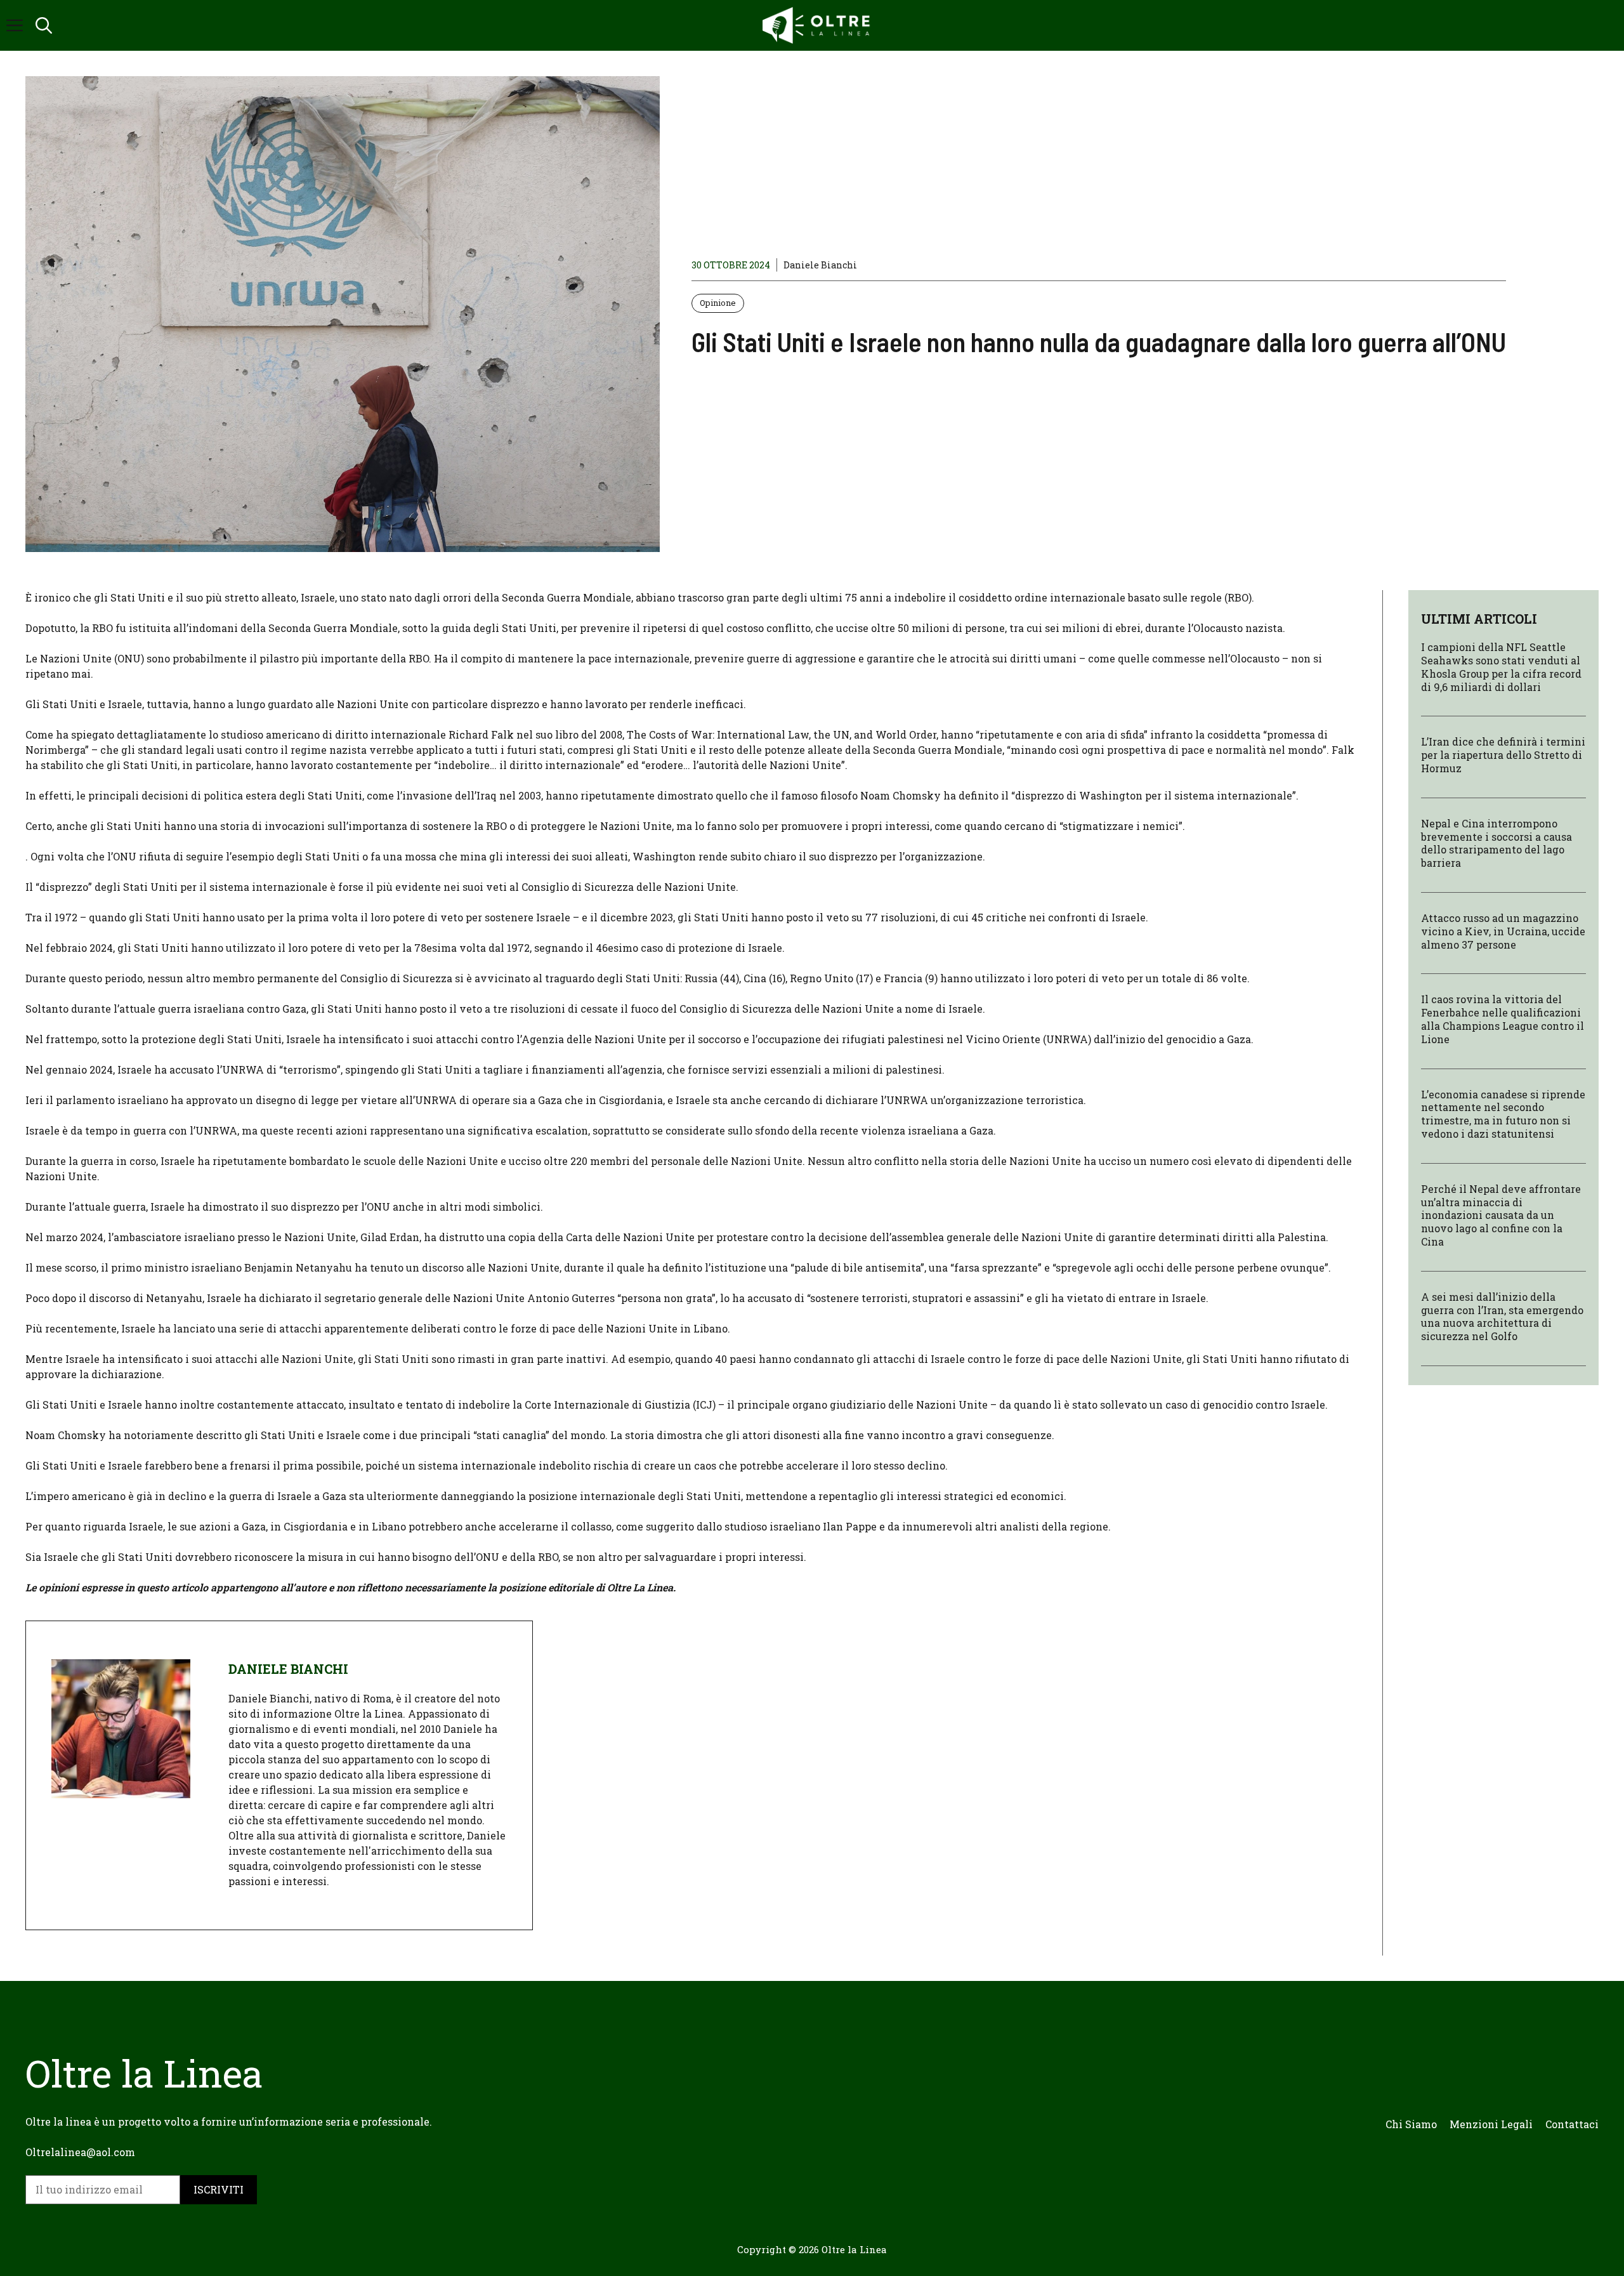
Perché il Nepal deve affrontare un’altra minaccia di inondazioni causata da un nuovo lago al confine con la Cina (1501, 1215)
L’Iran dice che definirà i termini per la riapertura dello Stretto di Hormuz (1503, 755)
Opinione (718, 303)
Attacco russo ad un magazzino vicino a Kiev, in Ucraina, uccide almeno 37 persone (1503, 931)
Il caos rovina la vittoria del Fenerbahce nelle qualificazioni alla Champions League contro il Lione (1503, 1019)
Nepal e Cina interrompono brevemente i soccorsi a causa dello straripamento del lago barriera (1496, 843)
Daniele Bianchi (820, 265)
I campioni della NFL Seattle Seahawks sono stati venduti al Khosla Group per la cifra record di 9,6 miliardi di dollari (1501, 667)
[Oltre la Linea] (818, 25)
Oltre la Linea (854, 2249)
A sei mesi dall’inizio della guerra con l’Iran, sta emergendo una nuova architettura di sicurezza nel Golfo (1502, 1316)
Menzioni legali (1491, 2124)
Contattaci (1572, 2124)
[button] (44, 25)
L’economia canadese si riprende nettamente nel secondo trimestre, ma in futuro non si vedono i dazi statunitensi (1503, 1113)
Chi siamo (1411, 2124)
